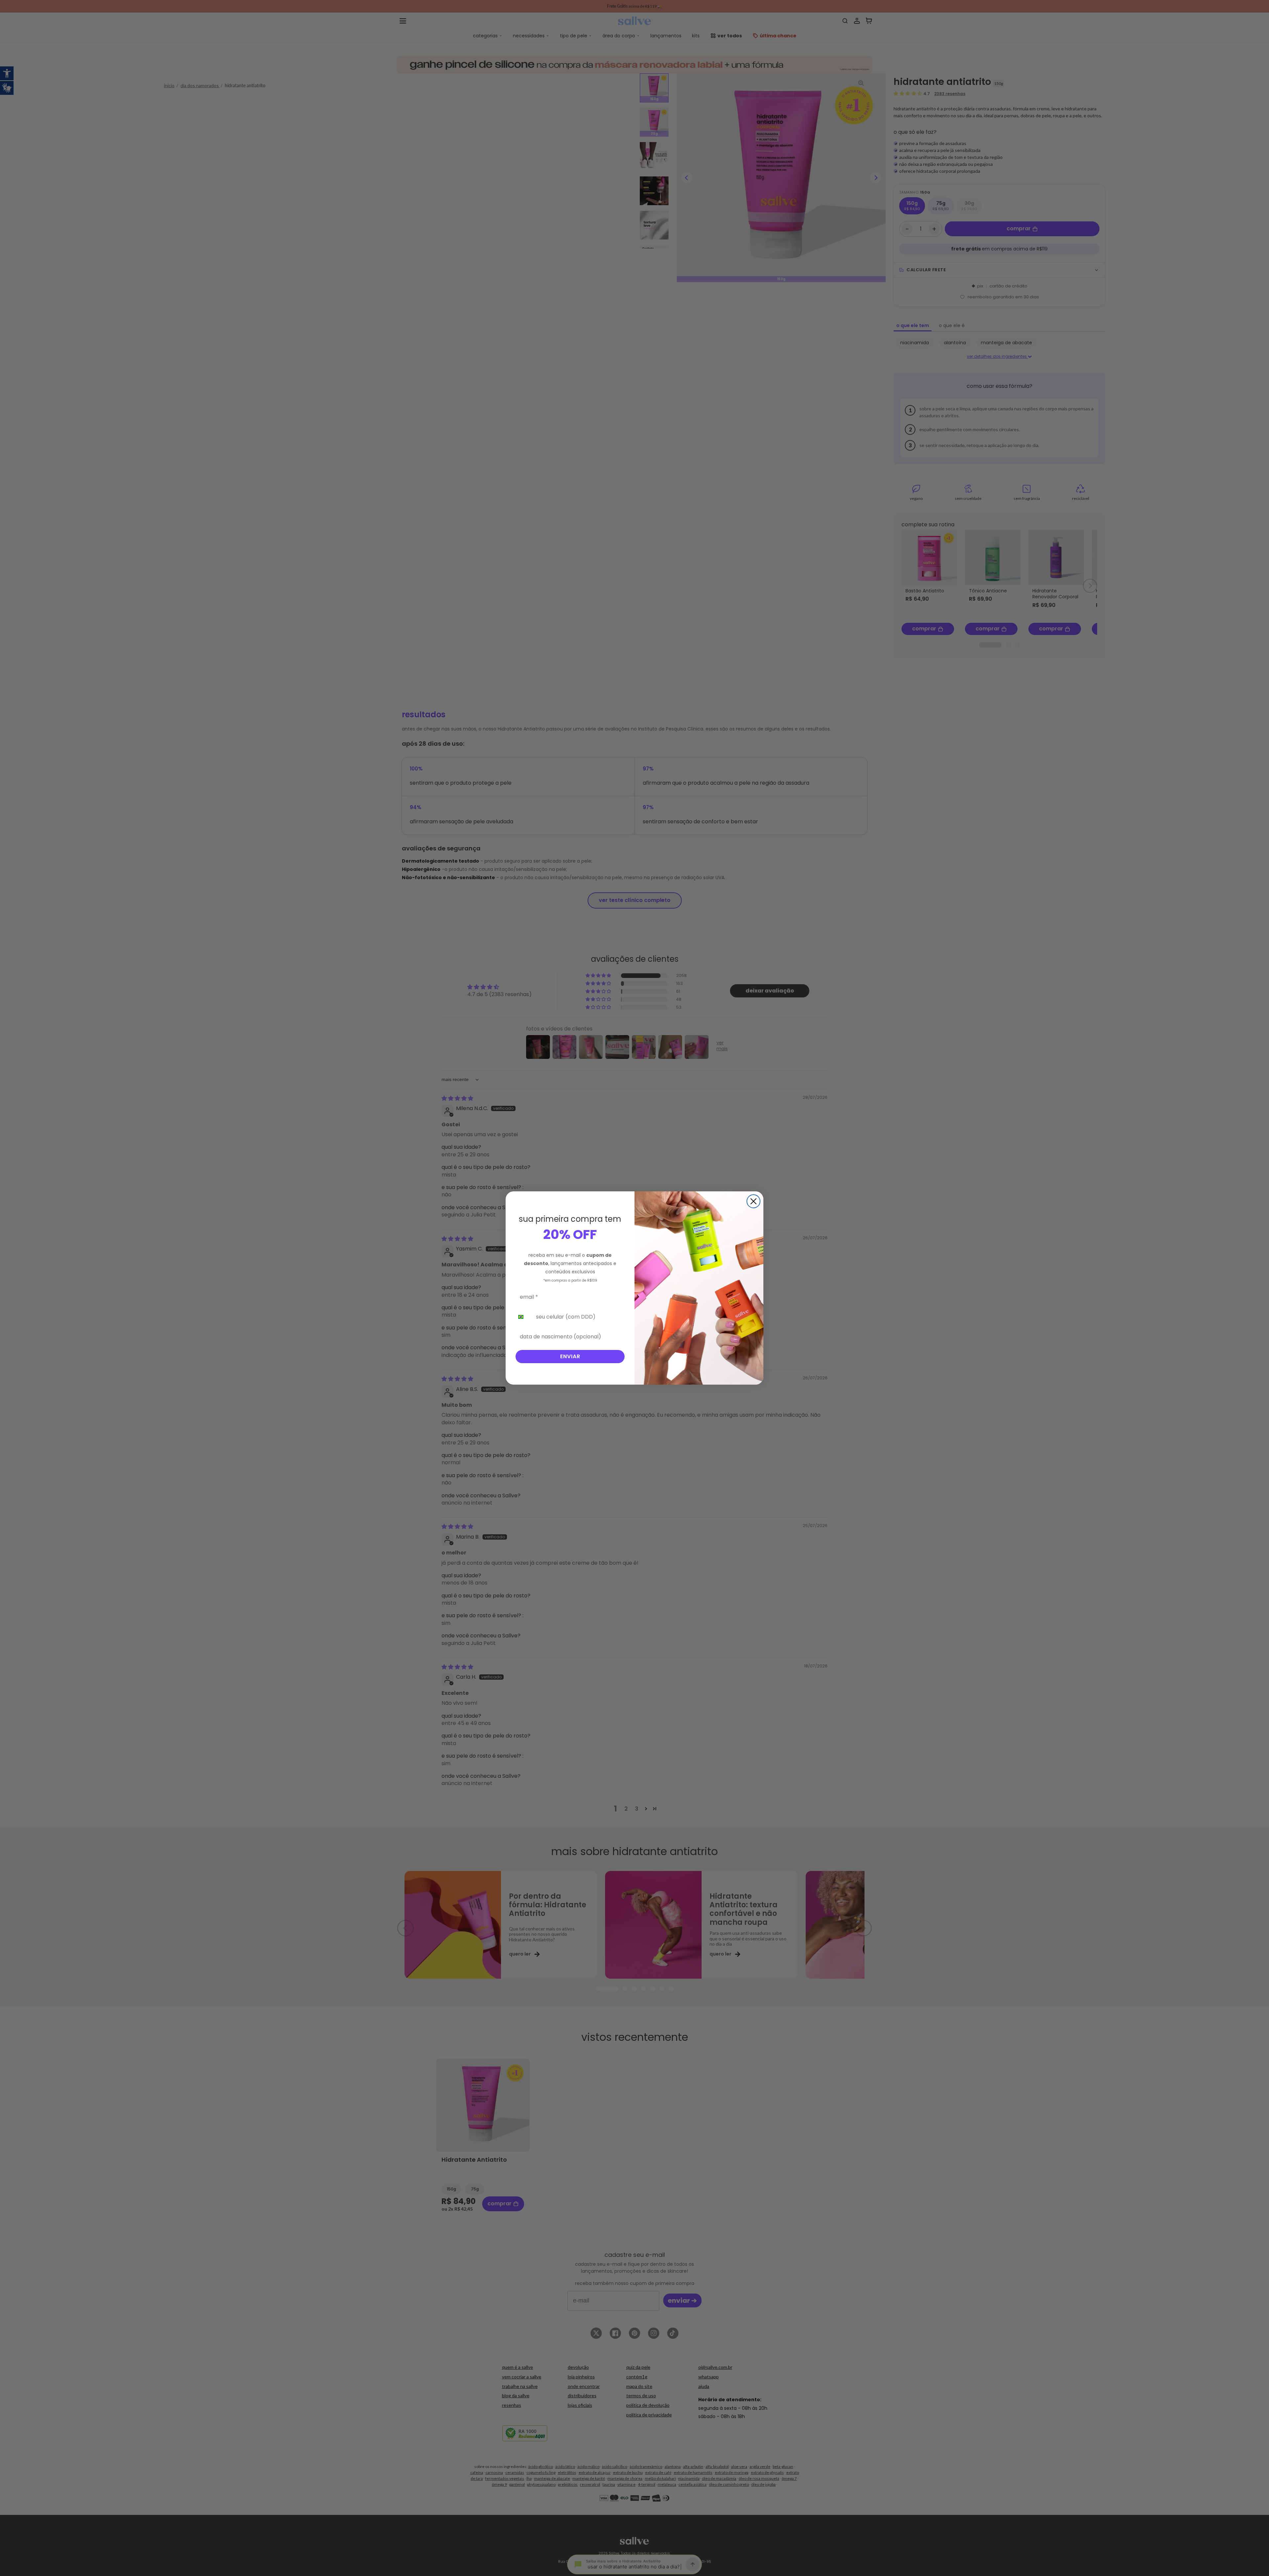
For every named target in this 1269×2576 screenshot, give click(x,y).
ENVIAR (570, 1356)
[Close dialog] (753, 1201)
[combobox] (524, 1317)
